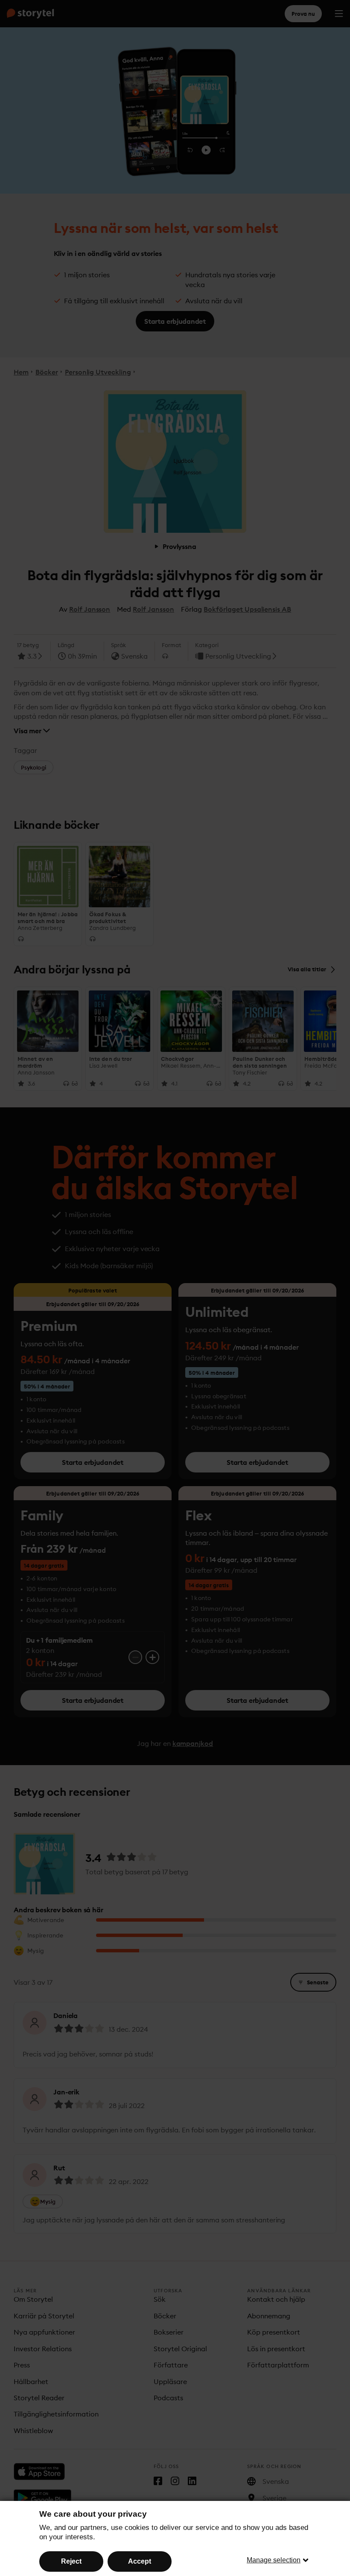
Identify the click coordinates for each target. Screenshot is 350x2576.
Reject (71, 2561)
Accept (140, 2561)
